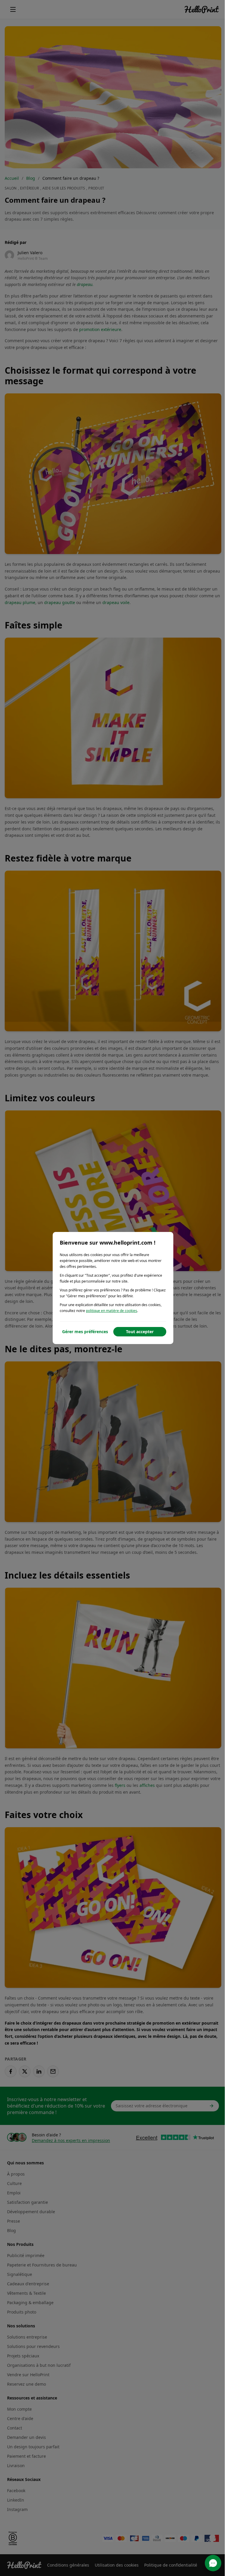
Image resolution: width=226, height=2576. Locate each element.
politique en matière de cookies (112, 1311)
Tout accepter (140, 1332)
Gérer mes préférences (85, 1332)
